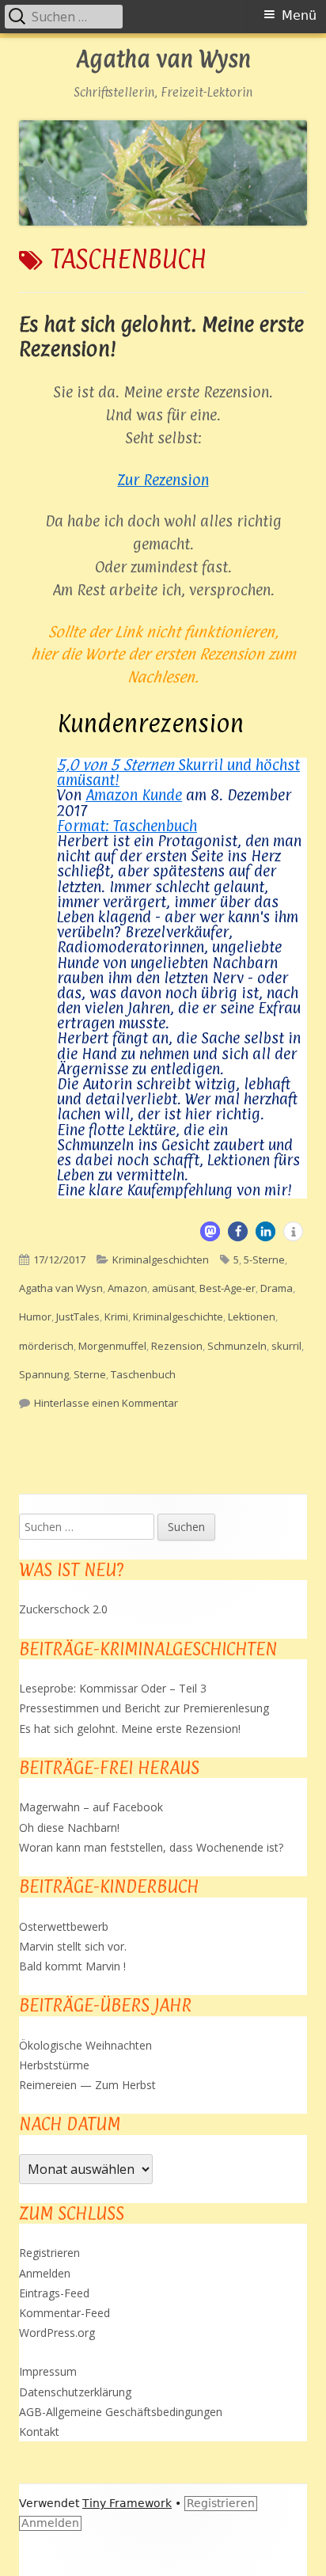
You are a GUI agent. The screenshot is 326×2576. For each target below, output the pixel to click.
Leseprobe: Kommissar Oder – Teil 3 (113, 1688)
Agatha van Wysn (163, 60)
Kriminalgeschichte (178, 1316)
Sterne (90, 1374)
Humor (35, 1316)
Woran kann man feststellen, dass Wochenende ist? (151, 1847)
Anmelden (45, 2273)
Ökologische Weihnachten (85, 2045)
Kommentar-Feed (64, 2313)
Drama (277, 1288)
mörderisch (46, 1346)
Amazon (127, 1288)
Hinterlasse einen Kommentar (106, 1403)
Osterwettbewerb (64, 1926)
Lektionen (252, 1316)
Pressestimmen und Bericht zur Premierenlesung (144, 1708)
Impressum (48, 2371)
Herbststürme (54, 2065)
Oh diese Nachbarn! (69, 1828)
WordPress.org (57, 2333)
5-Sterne (264, 1260)
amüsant (173, 1288)
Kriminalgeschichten (161, 1260)
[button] (210, 1231)
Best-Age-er (227, 1288)
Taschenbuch (143, 1374)
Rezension (177, 1346)
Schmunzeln (237, 1346)
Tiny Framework (127, 2503)
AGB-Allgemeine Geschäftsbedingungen (121, 2412)
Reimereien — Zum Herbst (87, 2085)
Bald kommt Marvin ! (72, 1966)
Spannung (44, 1374)
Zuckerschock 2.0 (63, 1609)
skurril (286, 1346)
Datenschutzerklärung (75, 2392)
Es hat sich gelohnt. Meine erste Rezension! (130, 1729)
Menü (299, 15)
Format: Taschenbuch (127, 826)
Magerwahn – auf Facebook (91, 1807)
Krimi (116, 1316)
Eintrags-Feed (54, 2293)
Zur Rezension (163, 480)
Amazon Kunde (134, 795)
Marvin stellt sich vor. (73, 1946)
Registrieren (49, 2253)
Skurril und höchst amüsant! (178, 772)
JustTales (78, 1316)
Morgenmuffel (112, 1346)
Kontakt (39, 2432)
